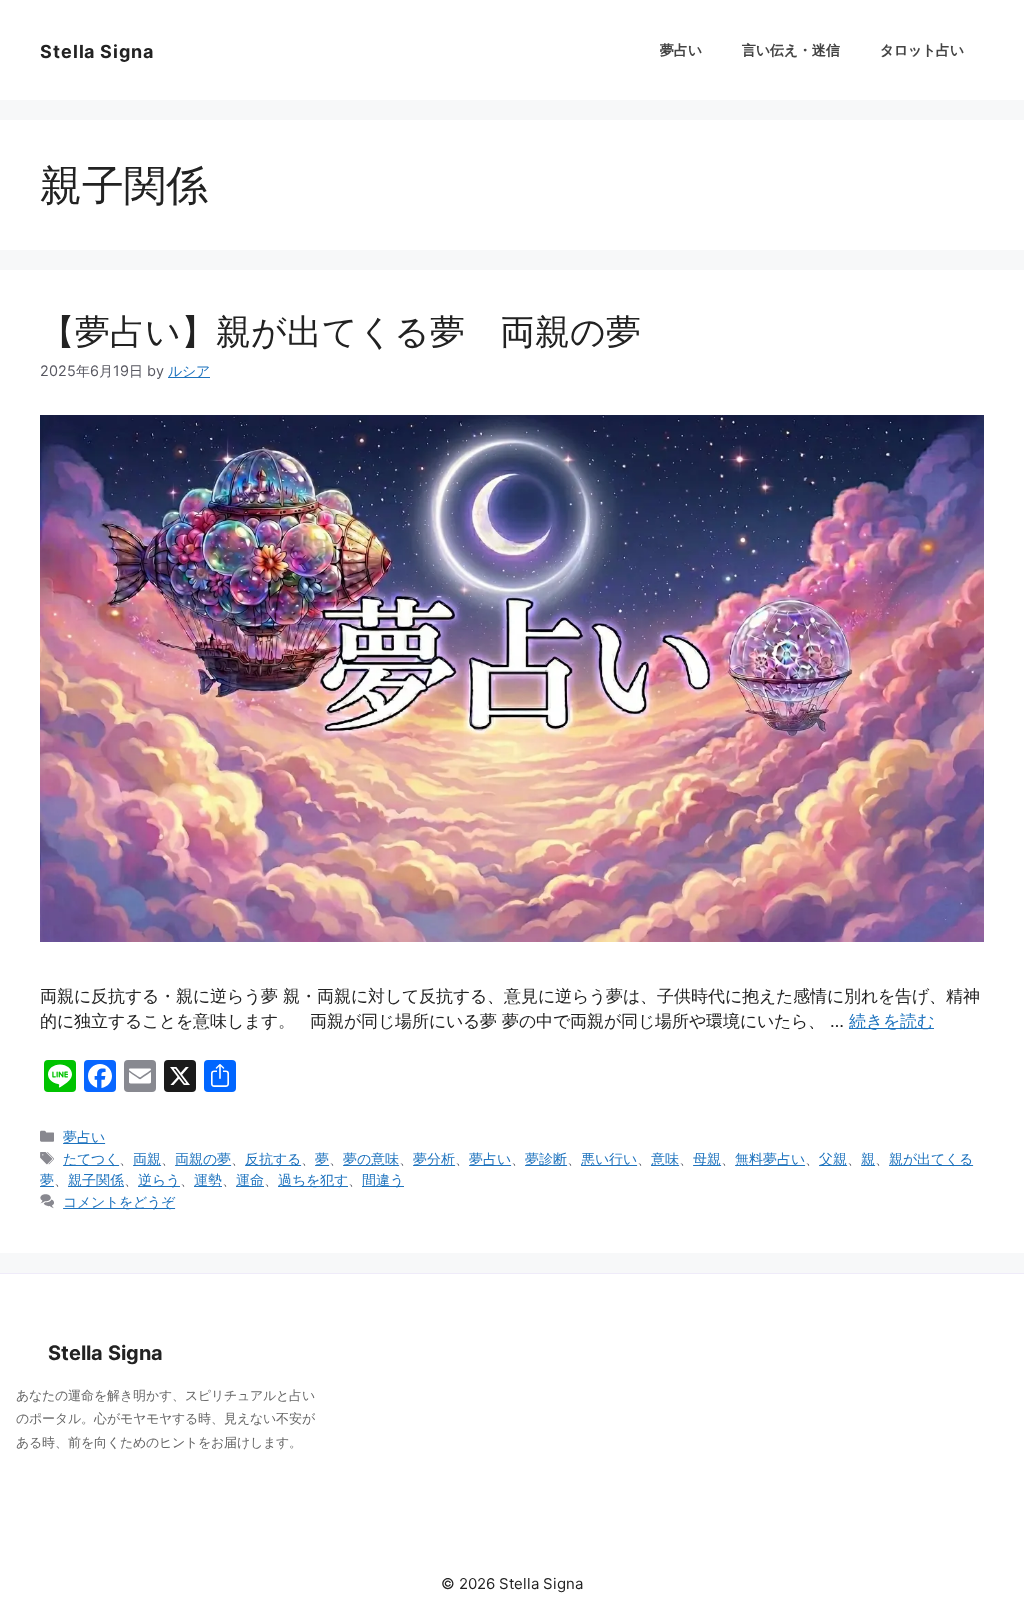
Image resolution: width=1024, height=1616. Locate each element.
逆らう (159, 1179)
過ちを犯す (313, 1179)
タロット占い (922, 49)
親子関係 (96, 1179)
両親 (147, 1158)
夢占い (681, 49)
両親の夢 (203, 1158)
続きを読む (891, 1021)
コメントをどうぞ (119, 1201)
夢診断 (546, 1158)
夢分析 (434, 1158)
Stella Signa (97, 51)
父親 (833, 1158)
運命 (250, 1179)
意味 (665, 1158)
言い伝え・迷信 (791, 49)
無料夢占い (770, 1158)
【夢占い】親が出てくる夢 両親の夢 (358, 331)
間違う (383, 1179)
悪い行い (609, 1158)
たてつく (91, 1158)
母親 (707, 1158)
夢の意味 (371, 1158)
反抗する (273, 1158)
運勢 (208, 1179)
